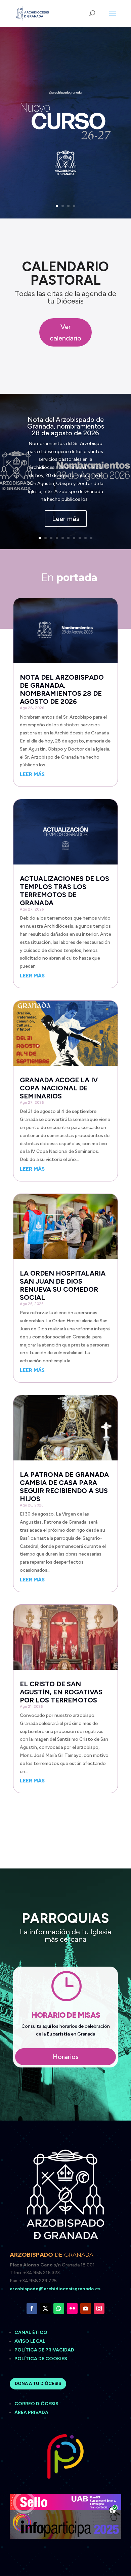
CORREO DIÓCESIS (36, 2404)
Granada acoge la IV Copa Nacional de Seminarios (59, 1088)
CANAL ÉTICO (31, 2332)
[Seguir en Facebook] (32, 2308)
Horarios (66, 2057)
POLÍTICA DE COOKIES (41, 2359)
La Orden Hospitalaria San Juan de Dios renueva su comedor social (63, 1285)
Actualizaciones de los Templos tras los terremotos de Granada (64, 891)
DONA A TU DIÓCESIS (38, 2384)
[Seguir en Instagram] (99, 2308)
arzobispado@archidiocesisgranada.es (55, 2289)
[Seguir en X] (45, 2308)
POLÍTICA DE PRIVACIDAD (44, 2350)
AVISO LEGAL (30, 2341)
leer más (32, 774)
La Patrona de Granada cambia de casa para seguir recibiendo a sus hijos (64, 1487)
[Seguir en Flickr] (72, 2308)
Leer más (66, 519)
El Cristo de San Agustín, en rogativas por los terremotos (61, 1692)
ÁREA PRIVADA (31, 2412)
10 (91, 538)
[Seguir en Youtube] (86, 2308)
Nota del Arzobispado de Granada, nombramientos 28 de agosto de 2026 (66, 426)
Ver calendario (65, 332)
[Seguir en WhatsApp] (59, 2308)
